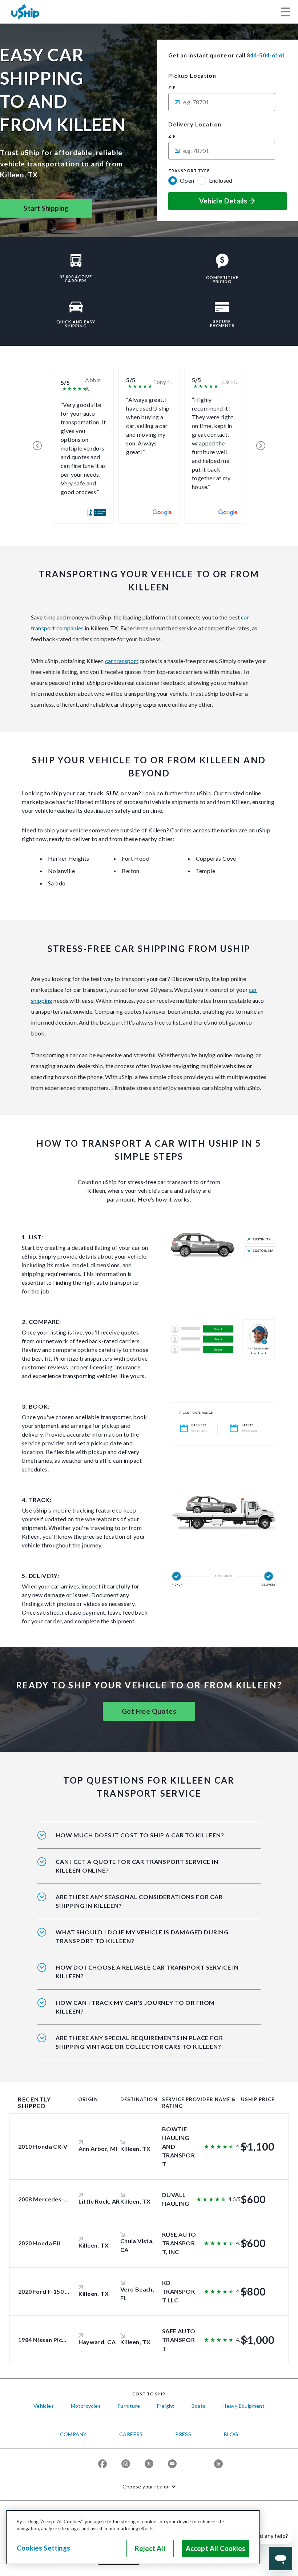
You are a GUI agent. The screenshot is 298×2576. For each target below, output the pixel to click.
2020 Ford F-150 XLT (47, 2291)
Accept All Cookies (216, 2548)
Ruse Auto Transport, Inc (179, 2243)
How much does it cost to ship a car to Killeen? (140, 1835)
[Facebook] (102, 2464)
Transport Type (189, 171)
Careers (131, 2434)
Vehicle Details (223, 201)
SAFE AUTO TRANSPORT (179, 2340)
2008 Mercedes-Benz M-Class (60, 2199)
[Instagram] (126, 2464)
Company (73, 2434)
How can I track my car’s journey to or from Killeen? (135, 2007)
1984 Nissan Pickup (45, 2340)
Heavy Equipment (243, 2406)
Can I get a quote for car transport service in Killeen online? (137, 1866)
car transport (122, 661)
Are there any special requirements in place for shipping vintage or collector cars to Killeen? (139, 2042)
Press (183, 2434)
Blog (231, 2434)
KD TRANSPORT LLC (178, 2291)
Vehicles (44, 2406)
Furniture (129, 2406)
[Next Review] (261, 446)
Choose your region (146, 2486)
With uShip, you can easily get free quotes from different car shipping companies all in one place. (146, 1871)
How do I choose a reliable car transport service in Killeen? (147, 1972)
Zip (172, 88)
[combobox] (222, 102)
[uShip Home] (25, 11)
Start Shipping (46, 208)
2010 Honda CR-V (43, 2146)
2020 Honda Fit (40, 2243)
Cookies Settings (43, 2548)
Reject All (150, 2548)
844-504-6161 (266, 55)
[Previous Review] (37, 446)
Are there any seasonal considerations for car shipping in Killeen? (139, 1901)
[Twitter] (149, 2464)
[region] (133, 2537)
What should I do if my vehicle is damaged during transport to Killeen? (142, 1936)
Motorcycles (86, 2406)
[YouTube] (172, 2464)
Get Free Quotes (149, 1711)
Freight (166, 2406)
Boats (199, 2406)
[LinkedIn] (218, 2464)
